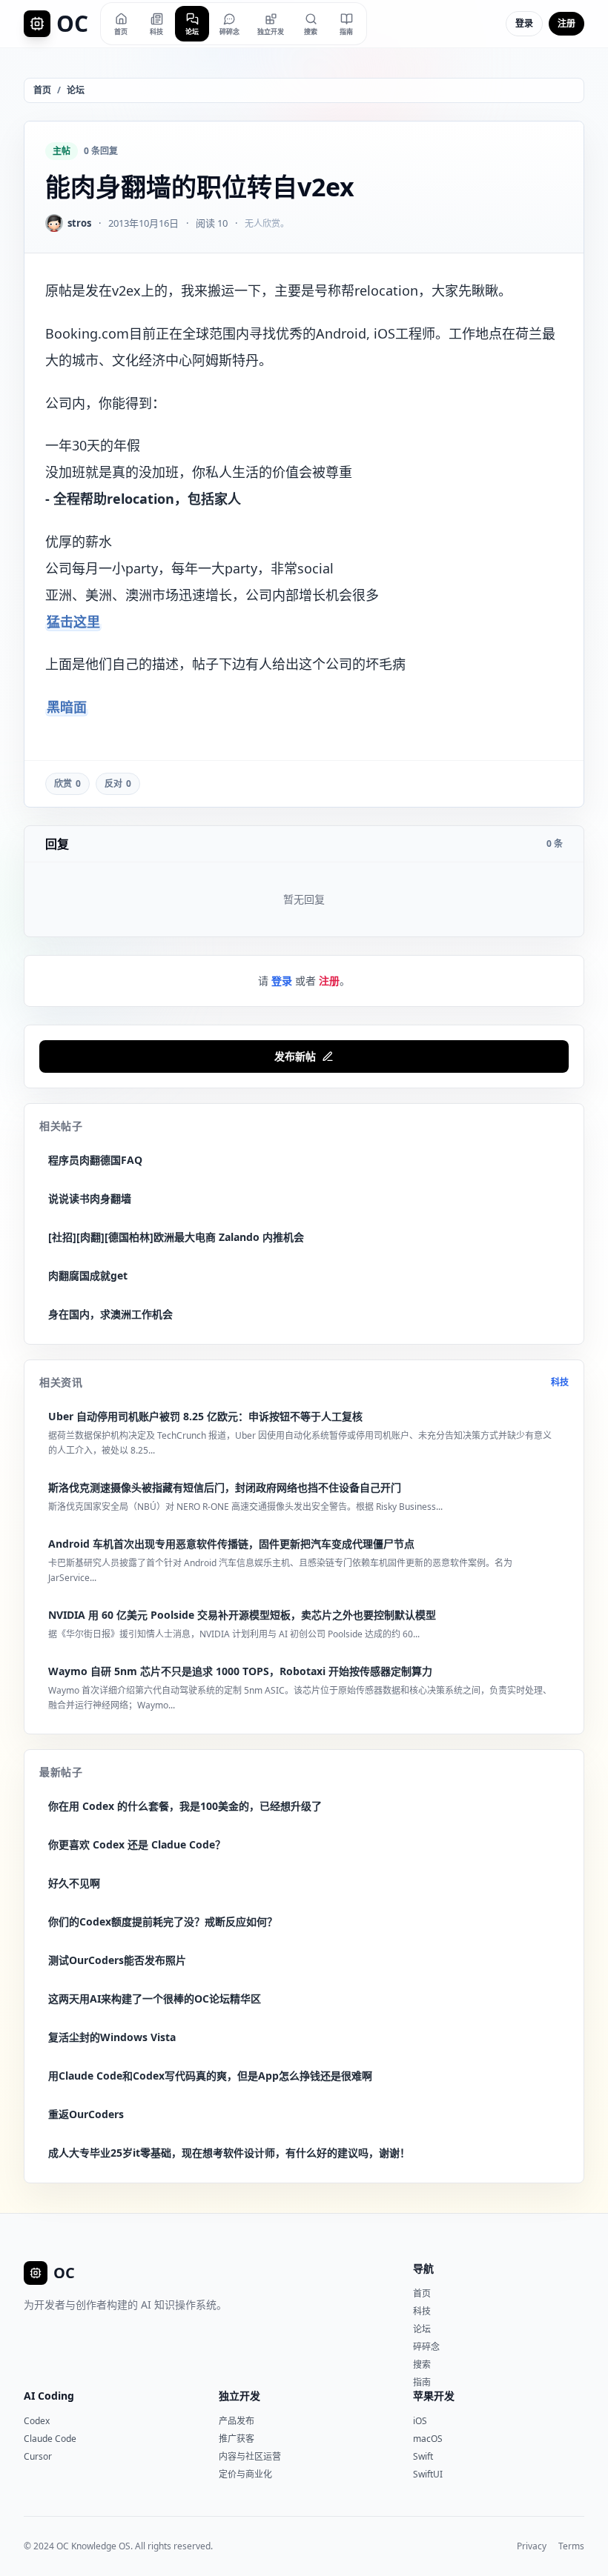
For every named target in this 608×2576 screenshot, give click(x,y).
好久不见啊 (74, 1883)
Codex (37, 2421)
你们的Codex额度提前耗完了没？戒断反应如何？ (163, 1921)
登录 (524, 23)
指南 (422, 2382)
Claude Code (50, 2439)
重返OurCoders (86, 2114)
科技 (560, 1382)
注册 (566, 23)
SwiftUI (428, 2474)
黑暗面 (67, 707)
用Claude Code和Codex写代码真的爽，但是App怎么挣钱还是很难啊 (210, 2076)
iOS (420, 2421)
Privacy (532, 2546)
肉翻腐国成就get (88, 1275)
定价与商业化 (245, 2474)
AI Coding (49, 2396)
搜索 (422, 2364)
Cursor (38, 2456)
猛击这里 (73, 622)
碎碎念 (426, 2347)
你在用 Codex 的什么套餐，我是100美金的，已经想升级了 (185, 1806)
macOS (428, 2439)
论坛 (76, 90)
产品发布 (237, 2421)
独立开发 (239, 2396)
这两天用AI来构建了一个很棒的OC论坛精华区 (155, 1998)
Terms (571, 2546)
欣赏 (67, 783)
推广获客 (237, 2439)
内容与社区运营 (250, 2456)
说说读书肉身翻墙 (90, 1198)
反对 (118, 783)
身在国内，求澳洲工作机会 (110, 1314)
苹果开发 (434, 2396)
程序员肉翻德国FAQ (95, 1160)
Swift (423, 2456)
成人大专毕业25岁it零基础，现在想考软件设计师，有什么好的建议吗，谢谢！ (229, 2153)
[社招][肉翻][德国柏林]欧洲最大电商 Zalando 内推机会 (176, 1237)
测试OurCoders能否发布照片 (117, 1960)
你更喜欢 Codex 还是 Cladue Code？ (137, 1844)
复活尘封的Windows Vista (112, 2037)
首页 (42, 90)
